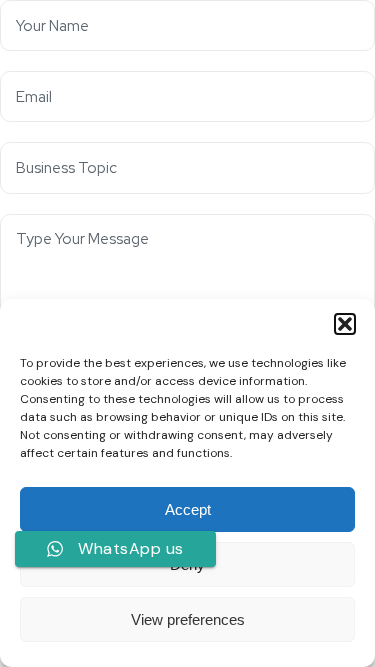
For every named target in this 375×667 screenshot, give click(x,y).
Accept (188, 509)
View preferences (188, 619)
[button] (345, 324)
